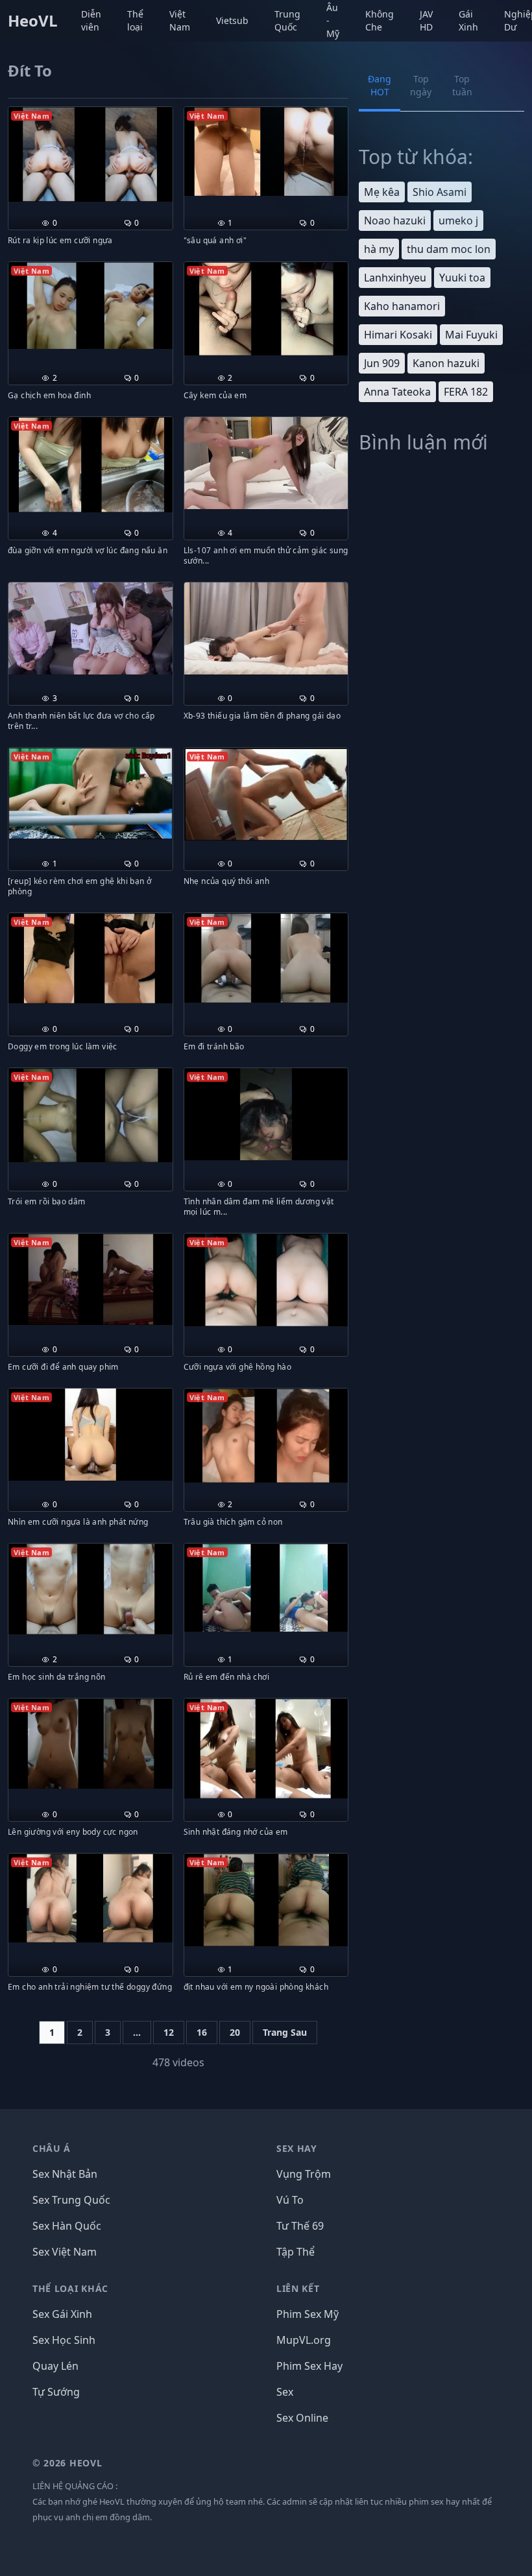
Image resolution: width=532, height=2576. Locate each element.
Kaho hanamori (402, 306)
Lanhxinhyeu (395, 278)
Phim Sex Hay (309, 2366)
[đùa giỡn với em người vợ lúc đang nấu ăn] (91, 465)
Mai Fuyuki (471, 335)
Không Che (380, 20)
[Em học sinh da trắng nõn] (91, 1589)
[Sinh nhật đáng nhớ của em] (266, 1748)
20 (235, 2032)
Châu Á (52, 2148)
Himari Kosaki (398, 335)
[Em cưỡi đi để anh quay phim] (91, 1279)
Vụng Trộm (304, 2174)
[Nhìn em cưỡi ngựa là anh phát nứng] (91, 1435)
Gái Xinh (468, 20)
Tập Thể (296, 2252)
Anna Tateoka (397, 392)
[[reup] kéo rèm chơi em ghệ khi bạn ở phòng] (91, 793)
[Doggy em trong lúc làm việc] (91, 958)
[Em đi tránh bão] (266, 958)
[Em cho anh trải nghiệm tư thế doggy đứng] (91, 1898)
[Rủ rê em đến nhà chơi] (266, 1588)
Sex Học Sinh (64, 2340)
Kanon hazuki (446, 363)
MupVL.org (304, 2340)
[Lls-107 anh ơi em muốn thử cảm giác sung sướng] (266, 463)
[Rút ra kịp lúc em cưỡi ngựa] (91, 154)
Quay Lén (55, 2366)
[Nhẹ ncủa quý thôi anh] (266, 794)
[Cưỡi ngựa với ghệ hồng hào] (266, 1280)
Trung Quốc (287, 20)
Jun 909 (382, 363)
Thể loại (135, 20)
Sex (285, 2392)
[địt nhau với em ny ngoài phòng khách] (266, 1900)
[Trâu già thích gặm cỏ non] (266, 1436)
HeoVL (33, 21)
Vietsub (232, 20)
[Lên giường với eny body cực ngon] (91, 1744)
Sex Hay (297, 2148)
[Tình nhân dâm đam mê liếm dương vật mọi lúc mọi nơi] (266, 1114)
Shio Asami (440, 192)
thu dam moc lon (449, 249)
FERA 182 (466, 392)
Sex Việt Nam (65, 2252)
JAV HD (426, 20)
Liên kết (298, 2288)
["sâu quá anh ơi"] (266, 151)
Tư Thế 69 (300, 2226)
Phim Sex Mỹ (308, 2314)
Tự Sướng (56, 2392)
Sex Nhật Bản (65, 2174)
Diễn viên (91, 20)
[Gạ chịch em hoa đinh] (91, 305)
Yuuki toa (462, 278)
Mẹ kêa (382, 192)
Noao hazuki (395, 221)
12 (169, 2032)
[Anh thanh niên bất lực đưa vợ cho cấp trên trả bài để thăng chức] (91, 628)
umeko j (458, 221)
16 (202, 2032)
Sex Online (302, 2418)
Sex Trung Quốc (71, 2200)
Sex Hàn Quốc (67, 2226)
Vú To (290, 2200)
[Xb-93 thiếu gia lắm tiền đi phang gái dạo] (266, 628)
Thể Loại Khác (70, 2288)
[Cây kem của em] (266, 309)
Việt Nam (180, 20)
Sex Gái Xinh (62, 2314)
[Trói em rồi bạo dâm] (91, 1115)
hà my (379, 249)
